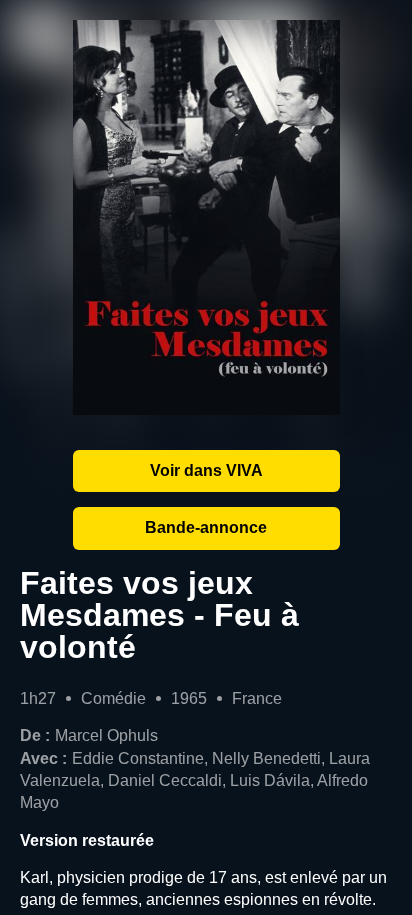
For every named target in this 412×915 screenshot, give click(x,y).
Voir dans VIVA (206, 470)
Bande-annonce (206, 527)
